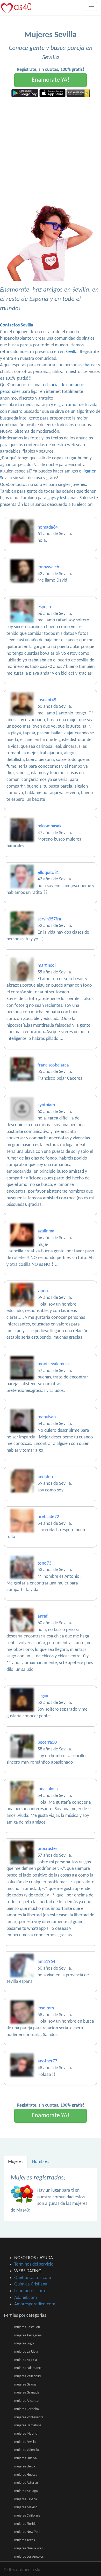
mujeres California (27, 2516)
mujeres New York (27, 2532)
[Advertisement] (51, 150)
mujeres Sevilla (25, 2442)
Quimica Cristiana (31, 2284)
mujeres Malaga (26, 2491)
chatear (90, 365)
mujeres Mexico (26, 2507)
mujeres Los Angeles (29, 2557)
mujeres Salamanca (28, 2368)
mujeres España (26, 2499)
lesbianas (68, 498)
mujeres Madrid (26, 2434)
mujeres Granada (27, 2393)
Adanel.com (26, 2298)
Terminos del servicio (34, 2264)
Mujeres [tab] (16, 2162)
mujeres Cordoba (27, 2409)
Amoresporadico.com (35, 2304)
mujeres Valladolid (27, 2376)
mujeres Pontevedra (29, 2417)
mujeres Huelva (26, 2458)
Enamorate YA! (51, 80)
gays (52, 498)
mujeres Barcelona (28, 2425)
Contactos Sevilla (17, 325)
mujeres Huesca (26, 2475)
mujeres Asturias (26, 2483)
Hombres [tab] (41, 2162)
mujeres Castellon (27, 2327)
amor (73, 405)
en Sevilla (69, 352)
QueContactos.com (33, 2278)
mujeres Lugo (24, 2343)
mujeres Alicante (26, 2401)
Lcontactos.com (30, 2291)
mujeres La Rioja (26, 2352)
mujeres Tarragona (28, 2335)
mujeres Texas (24, 2540)
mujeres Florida (25, 2524)
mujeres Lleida (25, 2467)
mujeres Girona (25, 2385)
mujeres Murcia (26, 2360)
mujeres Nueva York (29, 2548)
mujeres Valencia (27, 2450)
